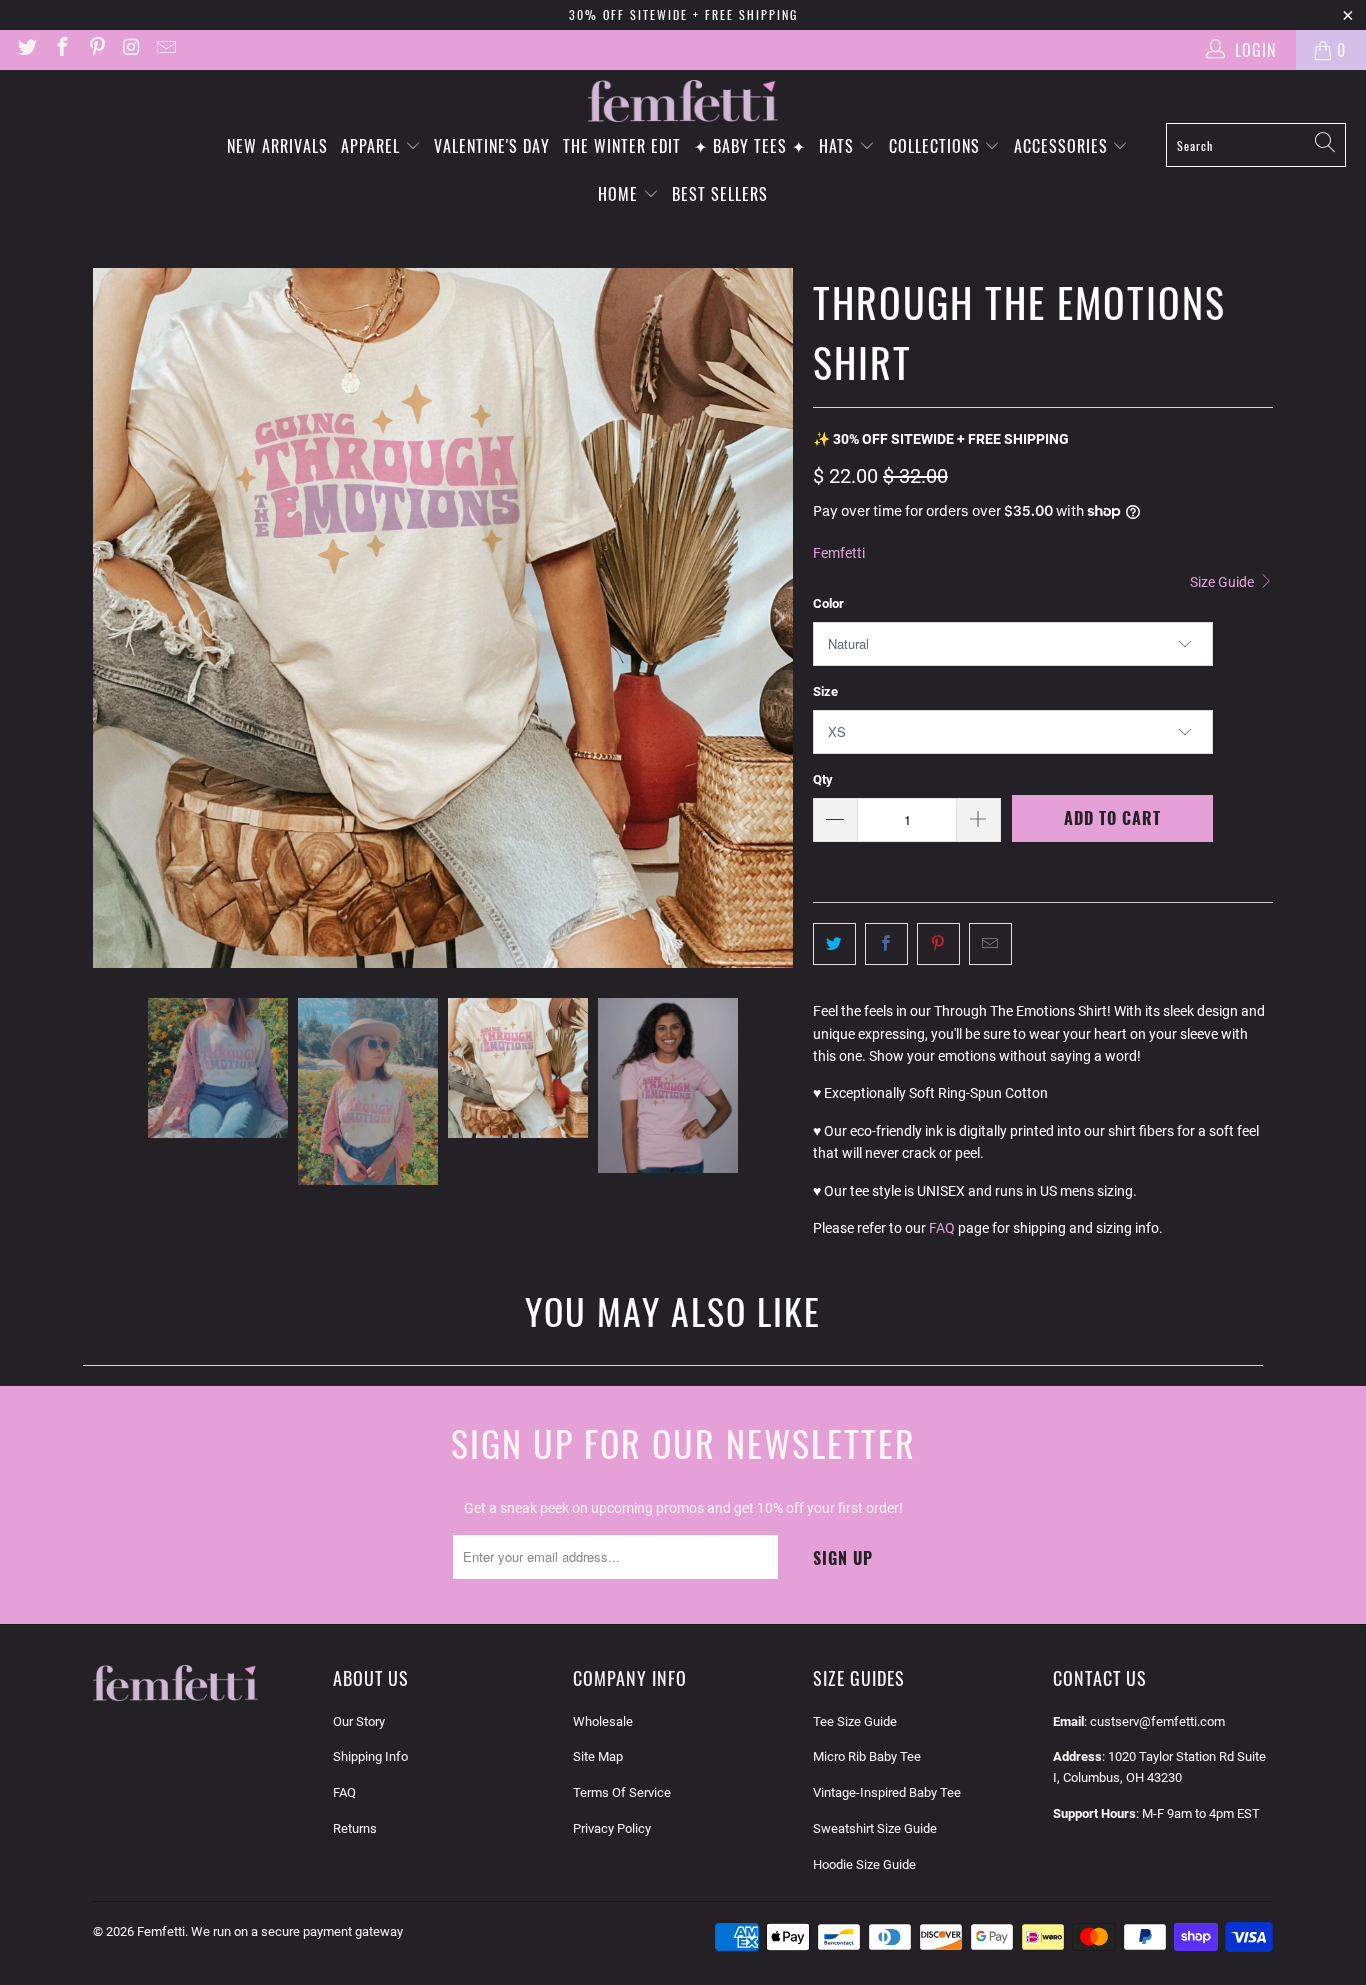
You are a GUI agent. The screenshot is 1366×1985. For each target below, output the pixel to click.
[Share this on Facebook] (886, 944)
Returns (355, 1828)
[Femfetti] (683, 101)
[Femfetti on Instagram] (131, 49)
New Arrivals (277, 146)
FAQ (942, 1228)
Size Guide (1223, 582)
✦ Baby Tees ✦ (750, 146)
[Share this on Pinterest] (938, 944)
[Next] (778, 618)
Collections (937, 146)
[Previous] (108, 618)
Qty (823, 779)
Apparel (373, 146)
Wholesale (603, 1721)
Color (828, 603)
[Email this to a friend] (990, 944)
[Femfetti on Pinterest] (96, 49)
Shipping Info (370, 1756)
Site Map (598, 1756)
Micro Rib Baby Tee (867, 1756)
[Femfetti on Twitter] (26, 49)
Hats (839, 146)
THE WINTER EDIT (622, 146)
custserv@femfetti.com (1157, 1721)
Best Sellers (720, 194)
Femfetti (839, 553)
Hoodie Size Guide (864, 1864)
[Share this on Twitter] (834, 944)
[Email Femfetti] (165, 49)
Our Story (359, 1721)
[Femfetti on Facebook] (61, 49)
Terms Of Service (622, 1792)
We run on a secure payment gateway (297, 1931)
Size (825, 691)
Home (620, 194)
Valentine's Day (492, 146)
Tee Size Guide (855, 1721)
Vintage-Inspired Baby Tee (887, 1792)
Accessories (1063, 146)
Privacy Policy (612, 1828)
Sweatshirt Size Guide (875, 1828)
